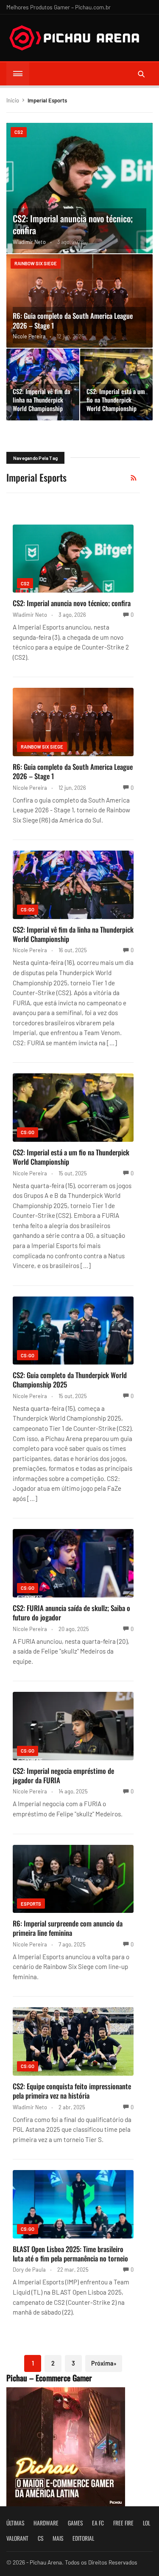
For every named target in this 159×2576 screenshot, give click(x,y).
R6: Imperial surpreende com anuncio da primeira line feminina (68, 1928)
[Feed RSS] (134, 478)
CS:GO (28, 909)
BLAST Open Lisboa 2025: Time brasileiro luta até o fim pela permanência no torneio (70, 2254)
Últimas (15, 2523)
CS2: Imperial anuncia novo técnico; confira (73, 224)
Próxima (104, 2363)
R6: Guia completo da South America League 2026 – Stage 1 (73, 321)
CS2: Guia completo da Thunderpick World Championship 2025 (70, 1380)
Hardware (46, 2523)
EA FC (98, 2523)
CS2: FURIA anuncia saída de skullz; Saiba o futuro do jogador (71, 1613)
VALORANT (17, 2538)
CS (40, 2538)
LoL (146, 2523)
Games (75, 2523)
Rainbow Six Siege (36, 263)
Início (13, 100)
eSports (31, 1904)
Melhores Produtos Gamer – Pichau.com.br (59, 7)
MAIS (58, 2538)
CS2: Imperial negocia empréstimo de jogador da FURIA (63, 1775)
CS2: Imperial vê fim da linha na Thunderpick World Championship (41, 400)
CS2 (19, 132)
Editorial (83, 2538)
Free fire (123, 2523)
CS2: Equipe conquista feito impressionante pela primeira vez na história (72, 2091)
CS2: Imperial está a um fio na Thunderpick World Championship (116, 400)
